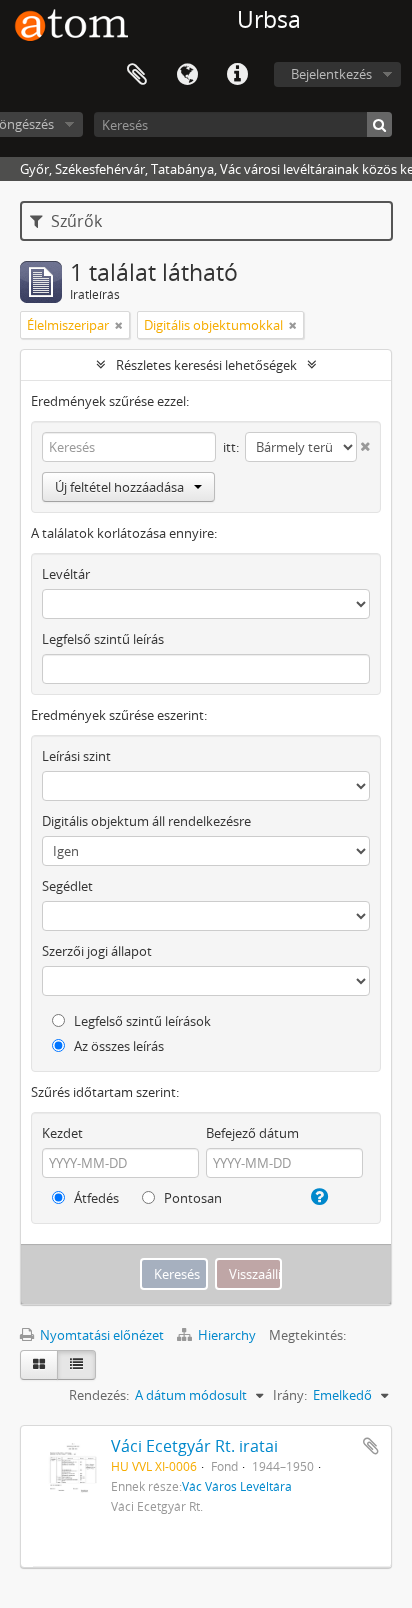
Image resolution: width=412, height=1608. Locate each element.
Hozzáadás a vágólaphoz (371, 1446)
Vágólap (137, 75)
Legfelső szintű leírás (103, 639)
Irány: (290, 1395)
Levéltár (66, 574)
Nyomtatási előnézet (100, 1335)
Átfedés (95, 1198)
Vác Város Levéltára (237, 1486)
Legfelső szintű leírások (141, 1021)
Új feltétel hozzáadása (119, 487)
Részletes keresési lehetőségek (206, 365)
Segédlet (67, 886)
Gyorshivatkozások (237, 75)
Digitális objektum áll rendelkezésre (146, 821)
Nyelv (187, 75)
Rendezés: (99, 1395)
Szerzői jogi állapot (97, 951)
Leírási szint (76, 756)
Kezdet (62, 1133)
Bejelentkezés (331, 74)
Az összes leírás (117, 1046)
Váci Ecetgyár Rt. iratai (194, 1446)
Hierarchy (227, 1335)
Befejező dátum (252, 1133)
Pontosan (191, 1198)
